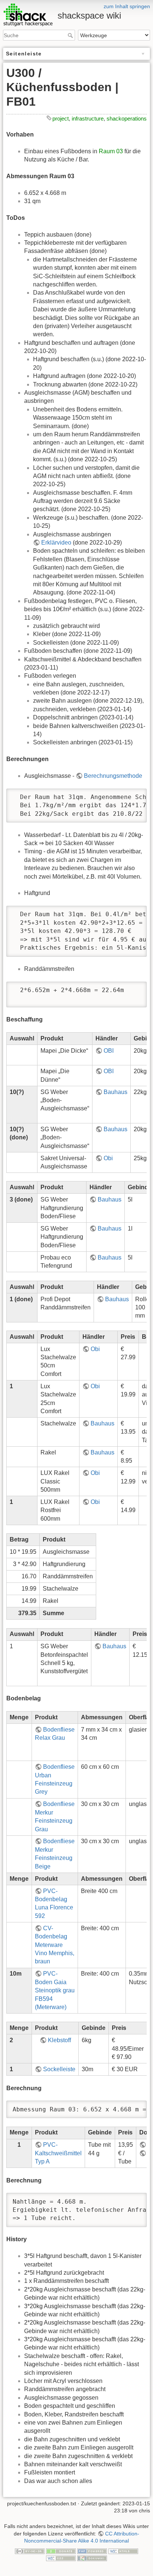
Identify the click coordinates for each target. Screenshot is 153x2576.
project (61, 118)
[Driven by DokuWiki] (92, 2558)
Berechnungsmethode (113, 776)
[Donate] (61, 2551)
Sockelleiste (59, 2069)
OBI (109, 1051)
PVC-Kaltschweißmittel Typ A (58, 2153)
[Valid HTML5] (123, 2551)
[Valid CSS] (61, 2558)
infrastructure (88, 118)
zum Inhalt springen (127, 6)
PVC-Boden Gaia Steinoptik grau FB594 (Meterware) (55, 1990)
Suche (71, 35)
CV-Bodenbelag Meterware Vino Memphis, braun (55, 1945)
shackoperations (127, 118)
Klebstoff (59, 2040)
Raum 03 (111, 151)
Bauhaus (115, 1092)
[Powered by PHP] (92, 2551)
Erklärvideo (56, 543)
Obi (108, 1158)
